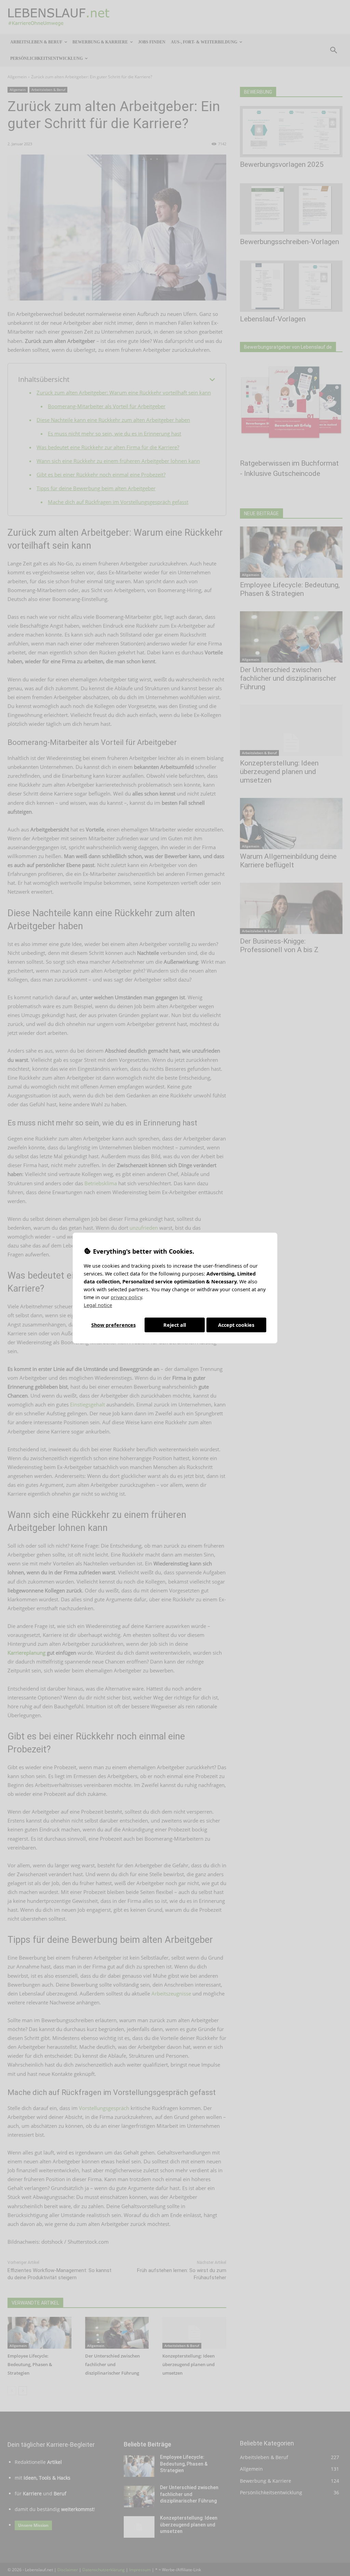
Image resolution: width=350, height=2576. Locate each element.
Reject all (175, 1325)
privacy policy (126, 1297)
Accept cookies (236, 1325)
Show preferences (113, 1325)
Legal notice (98, 1305)
